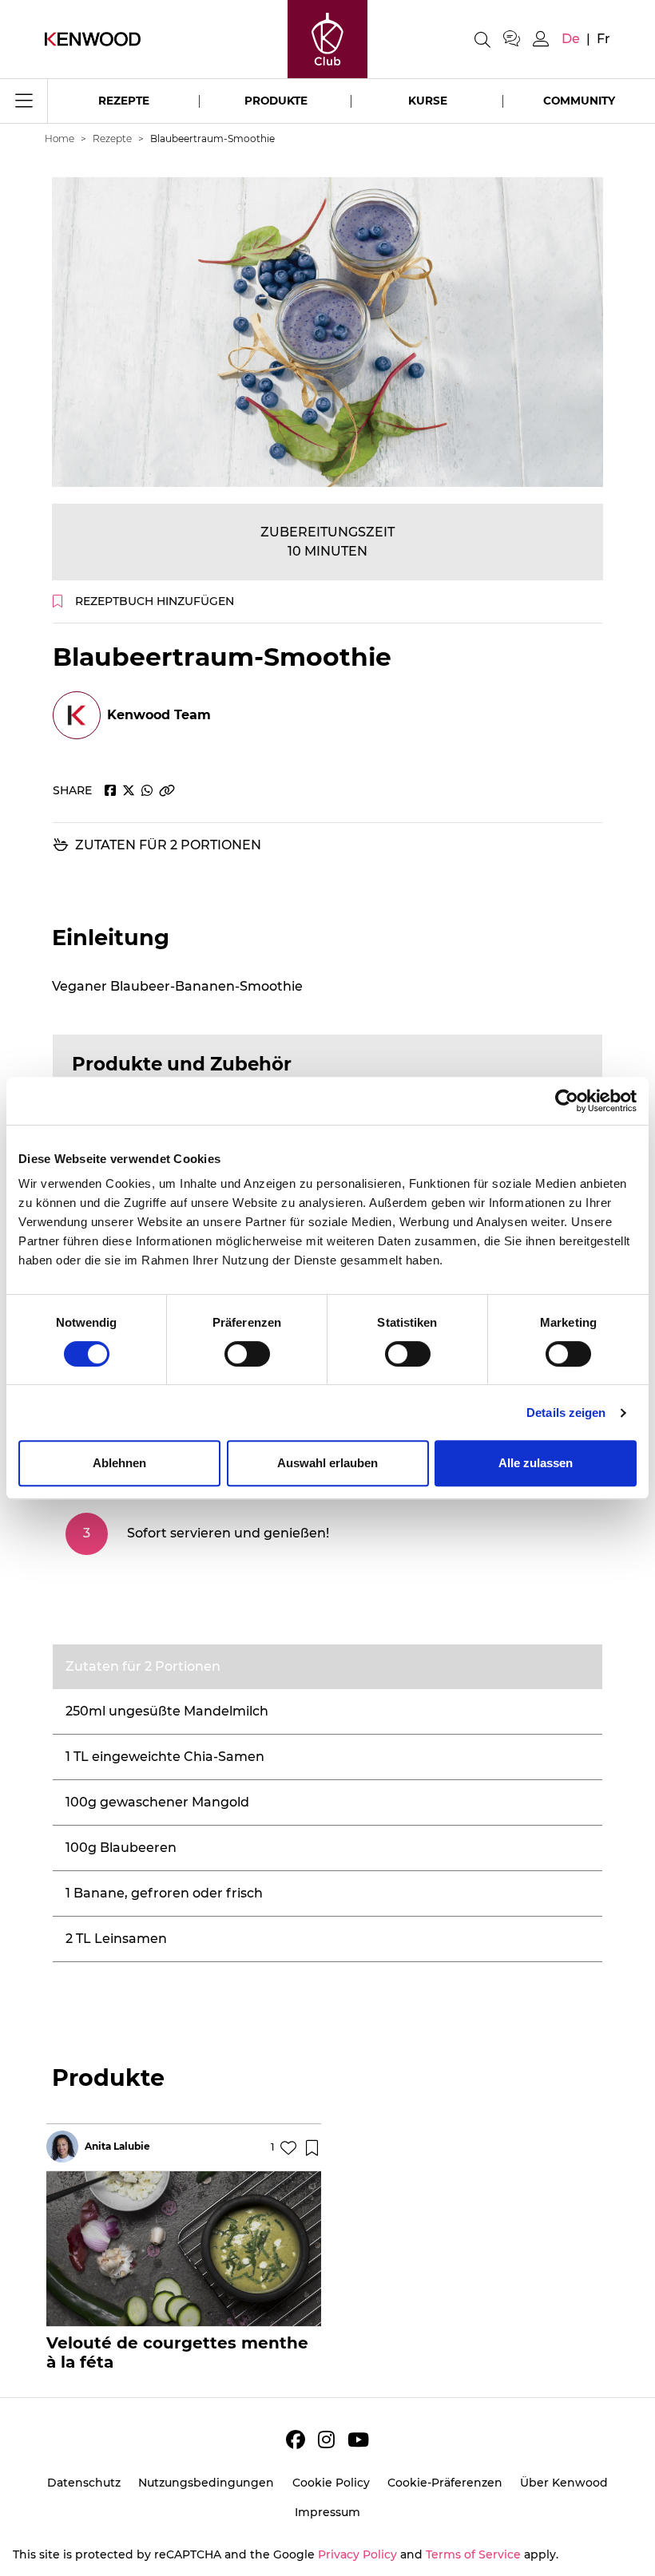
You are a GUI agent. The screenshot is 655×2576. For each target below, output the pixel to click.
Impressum (327, 2512)
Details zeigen (566, 1413)
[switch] (247, 1354)
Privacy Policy (357, 2554)
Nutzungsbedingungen (206, 2483)
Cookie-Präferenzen (445, 2483)
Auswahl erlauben (327, 1463)
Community (579, 101)
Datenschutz (84, 2483)
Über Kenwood (564, 2483)
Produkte (276, 101)
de (571, 39)
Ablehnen (119, 1463)
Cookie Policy (331, 2483)
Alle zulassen (536, 1463)
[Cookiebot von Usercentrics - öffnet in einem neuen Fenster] (567, 1101)
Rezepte (124, 101)
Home (60, 138)
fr (603, 39)
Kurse (428, 101)
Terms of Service (473, 2554)
